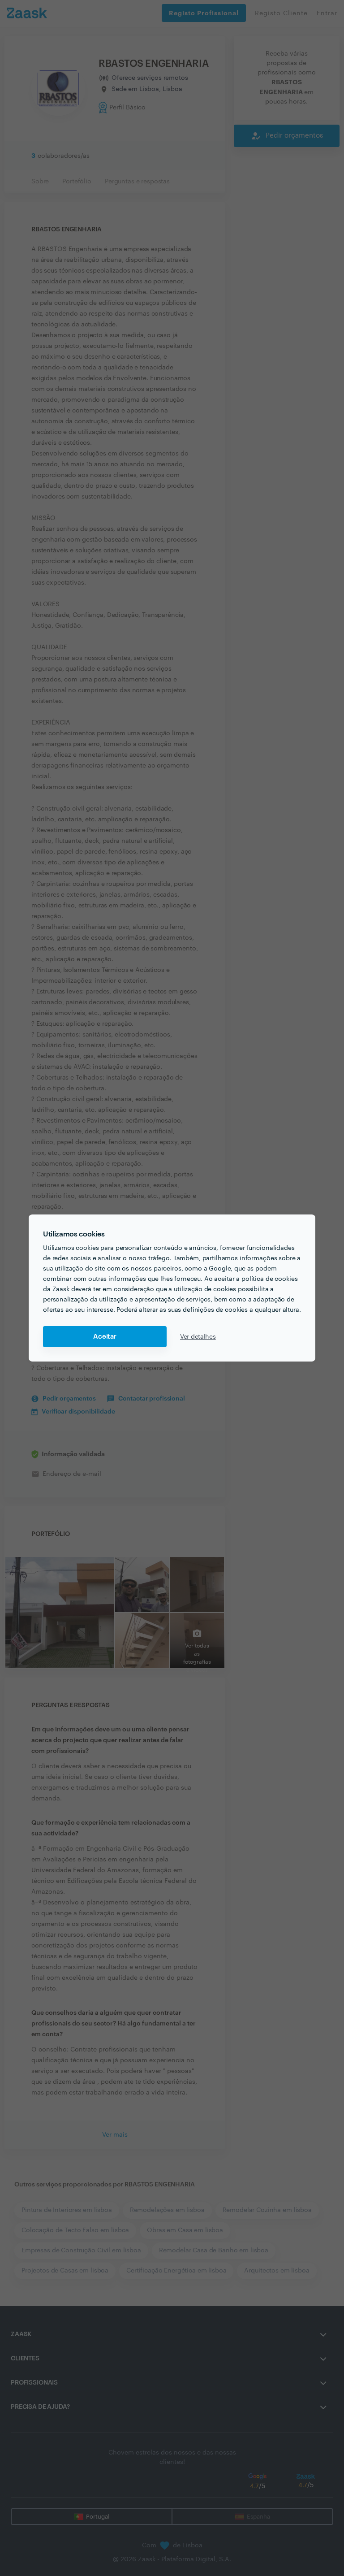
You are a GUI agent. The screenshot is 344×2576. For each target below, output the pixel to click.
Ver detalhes (198, 1337)
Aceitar (105, 1337)
